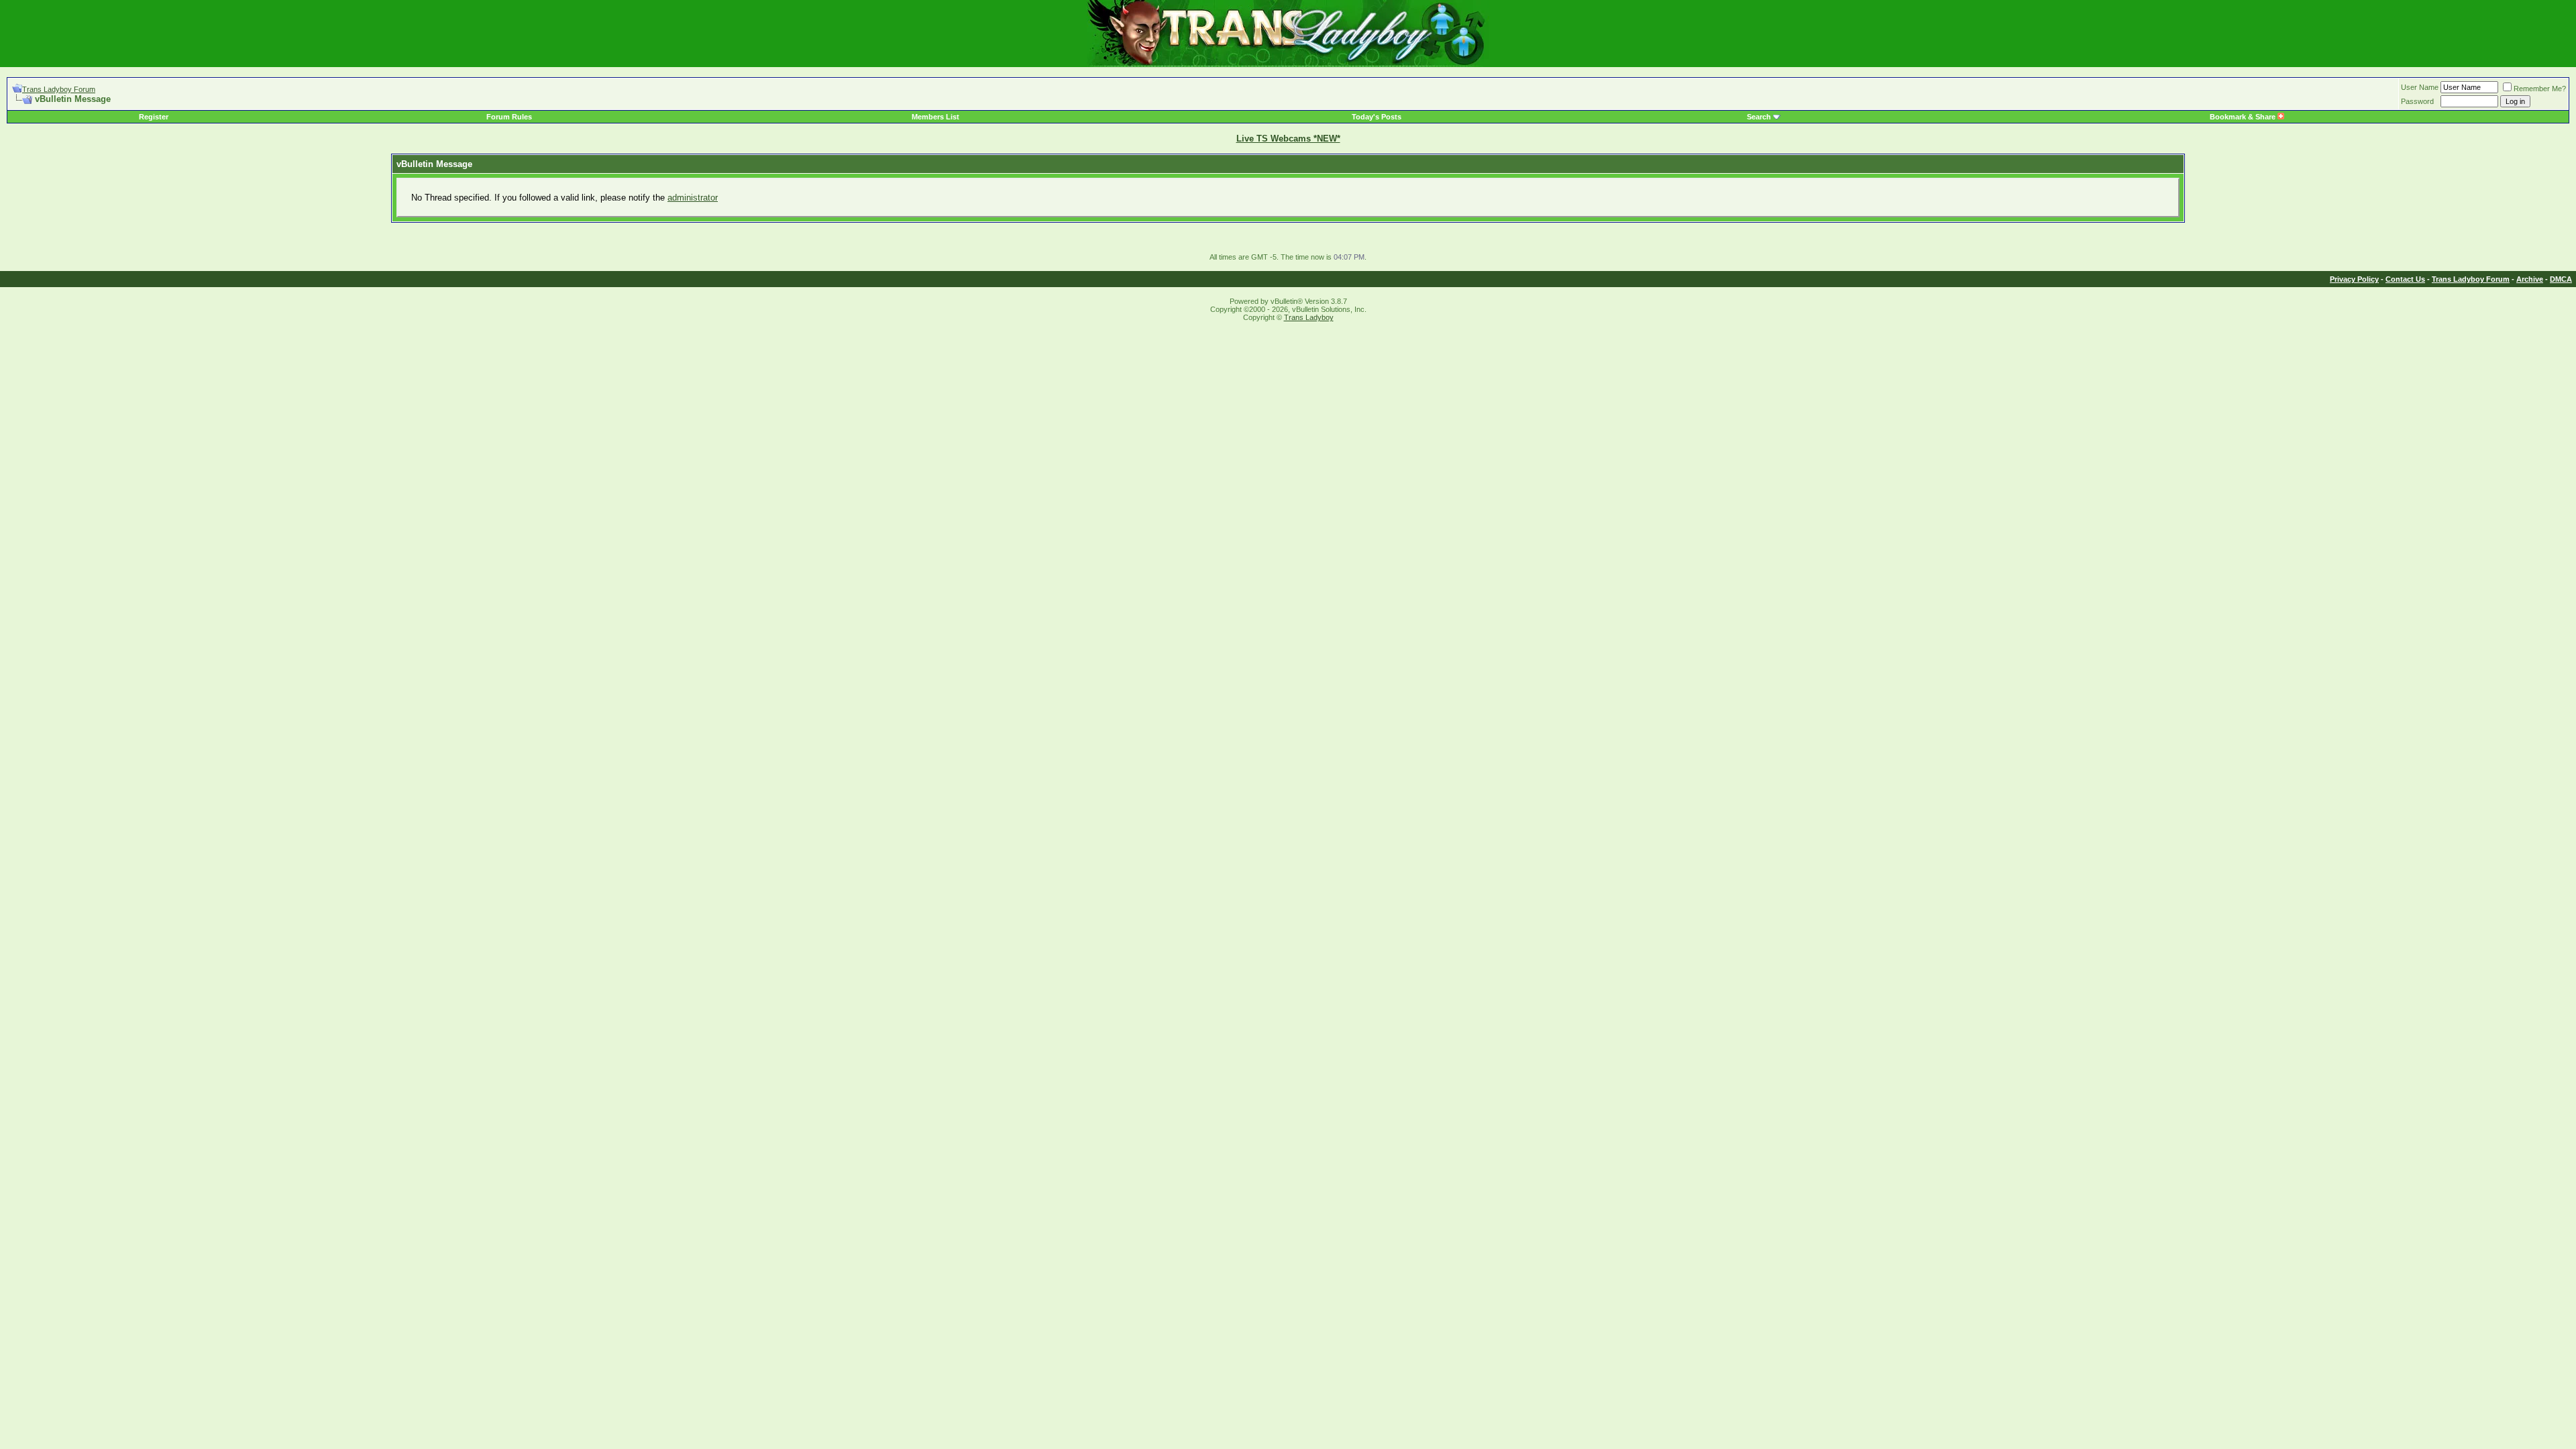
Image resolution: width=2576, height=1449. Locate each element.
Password (2417, 101)
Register (154, 117)
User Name (2420, 87)
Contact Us (2405, 279)
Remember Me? (2540, 89)
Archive (2530, 279)
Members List (935, 117)
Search (1759, 117)
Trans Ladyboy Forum (59, 89)
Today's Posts (1377, 117)
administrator (693, 198)
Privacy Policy (2354, 279)
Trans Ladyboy (1309, 317)
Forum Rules (509, 117)
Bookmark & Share (2244, 117)
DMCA (2561, 279)
